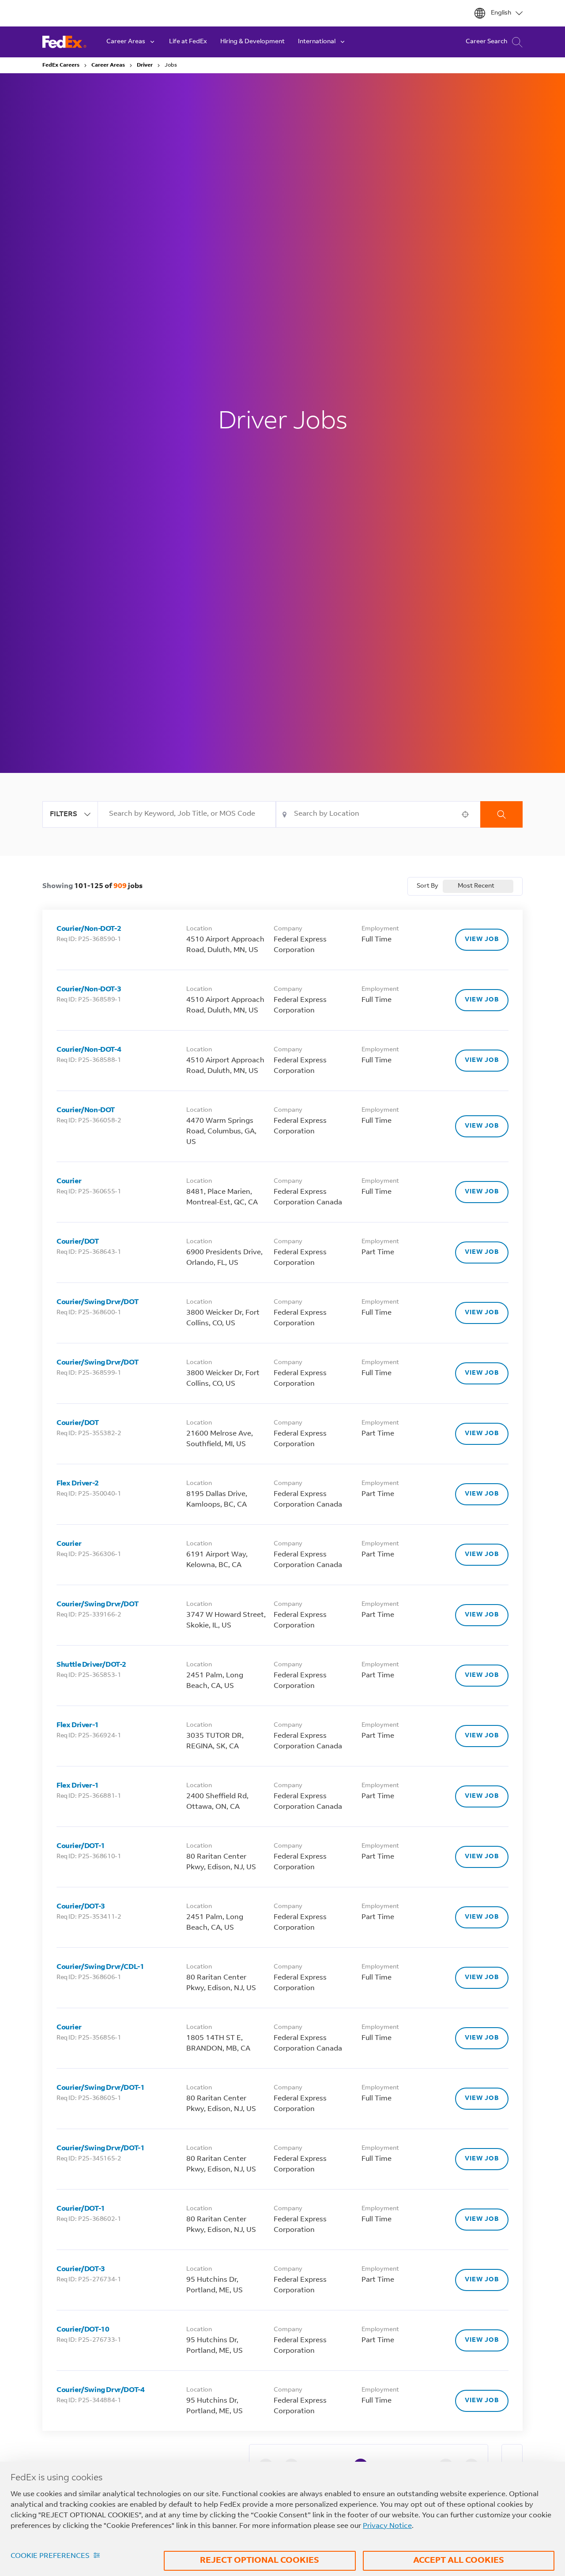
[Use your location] (468, 814)
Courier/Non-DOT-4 (89, 1050)
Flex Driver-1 (78, 1725)
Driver (145, 65)
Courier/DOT (78, 1242)
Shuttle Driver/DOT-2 (91, 1665)
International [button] (317, 42)
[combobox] (187, 814)
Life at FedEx (188, 42)
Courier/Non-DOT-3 (89, 990)
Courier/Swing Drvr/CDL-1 (100, 1967)
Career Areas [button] (126, 42)
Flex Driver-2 (78, 1484)
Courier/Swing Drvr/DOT (97, 1302)
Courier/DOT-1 (81, 1846)
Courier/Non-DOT (86, 1110)
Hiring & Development (252, 42)
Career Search (486, 42)
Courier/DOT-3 (81, 1907)
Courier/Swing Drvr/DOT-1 (100, 2088)
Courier (69, 1181)
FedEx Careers (61, 65)
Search (501, 814)
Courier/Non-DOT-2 (89, 929)
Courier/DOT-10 (83, 2330)
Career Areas (108, 65)
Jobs (171, 65)
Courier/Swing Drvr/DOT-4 (100, 2390)
